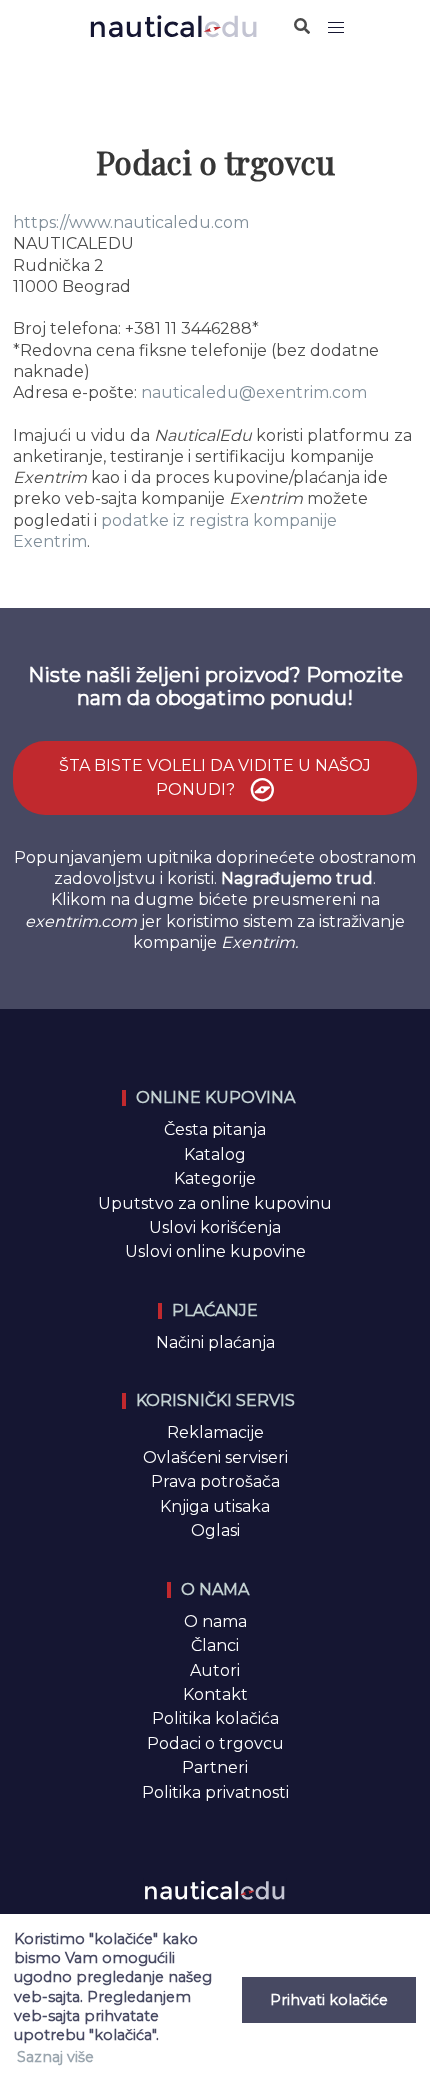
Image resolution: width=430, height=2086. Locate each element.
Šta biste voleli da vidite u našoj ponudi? (215, 777)
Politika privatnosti (215, 1792)
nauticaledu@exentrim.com (254, 392)
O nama (215, 1621)
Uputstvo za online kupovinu (215, 1203)
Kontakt (215, 1694)
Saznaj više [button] (55, 2057)
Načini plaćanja (215, 1342)
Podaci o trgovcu (215, 1743)
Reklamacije (215, 1432)
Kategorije (215, 1178)
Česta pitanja (215, 1129)
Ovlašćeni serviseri (215, 1457)
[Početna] (174, 26)
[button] (336, 28)
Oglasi (215, 1530)
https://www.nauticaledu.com (131, 222)
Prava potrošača (215, 1481)
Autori (215, 1670)
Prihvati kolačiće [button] (329, 2000)
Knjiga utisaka (215, 1506)
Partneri (215, 1767)
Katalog (215, 1154)
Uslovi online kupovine (215, 1251)
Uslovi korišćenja (215, 1227)
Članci (215, 1645)
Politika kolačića (215, 1718)
